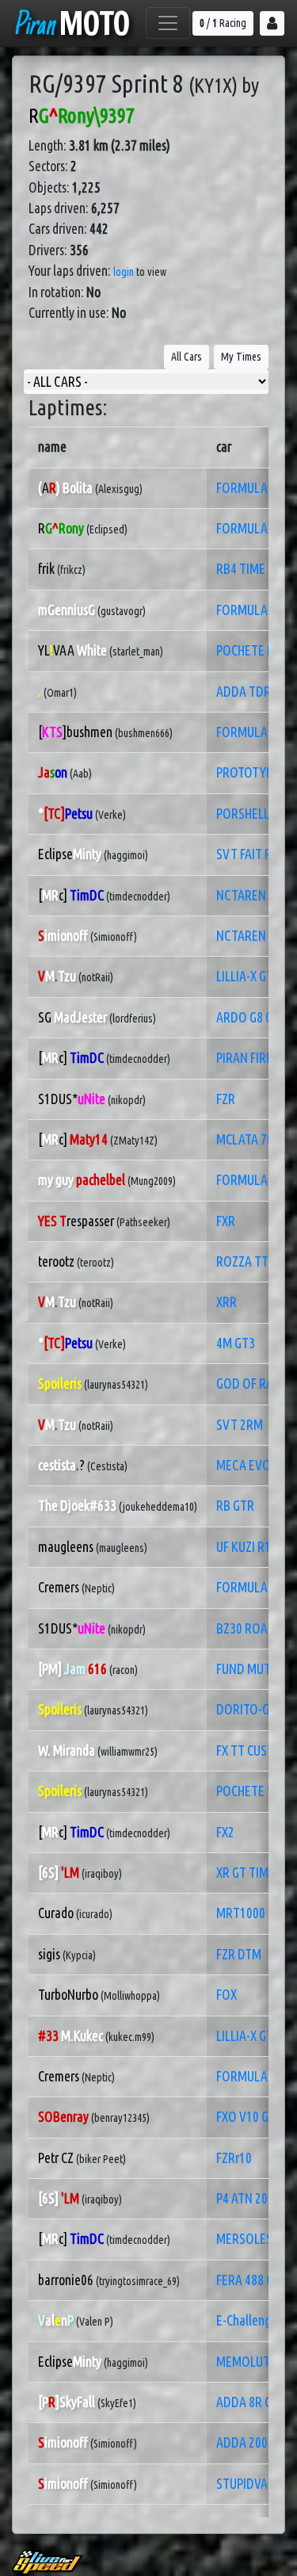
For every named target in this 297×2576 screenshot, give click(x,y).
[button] (272, 23)
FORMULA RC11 (256, 488)
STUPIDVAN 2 (250, 2484)
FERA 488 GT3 (251, 2280)
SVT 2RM (240, 1425)
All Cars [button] (187, 357)
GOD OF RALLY (253, 1384)
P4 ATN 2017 (248, 2198)
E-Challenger (249, 2320)
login (124, 272)
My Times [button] (241, 357)
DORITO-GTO (250, 1709)
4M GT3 (236, 1343)
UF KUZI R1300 (253, 1547)
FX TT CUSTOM (254, 1750)
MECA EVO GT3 (255, 1465)
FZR (226, 1099)
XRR (227, 1302)
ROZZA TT (242, 1261)
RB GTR (235, 1506)
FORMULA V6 (250, 1180)
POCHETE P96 (251, 650)
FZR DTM (239, 1954)
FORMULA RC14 (256, 732)
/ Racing (223, 23)
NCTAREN (241, 895)
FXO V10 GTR (249, 2117)
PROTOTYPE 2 (252, 772)
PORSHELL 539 (253, 814)
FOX (227, 1995)
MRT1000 (241, 1913)
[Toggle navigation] (168, 23)
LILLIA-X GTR (248, 976)
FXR (226, 1221)
